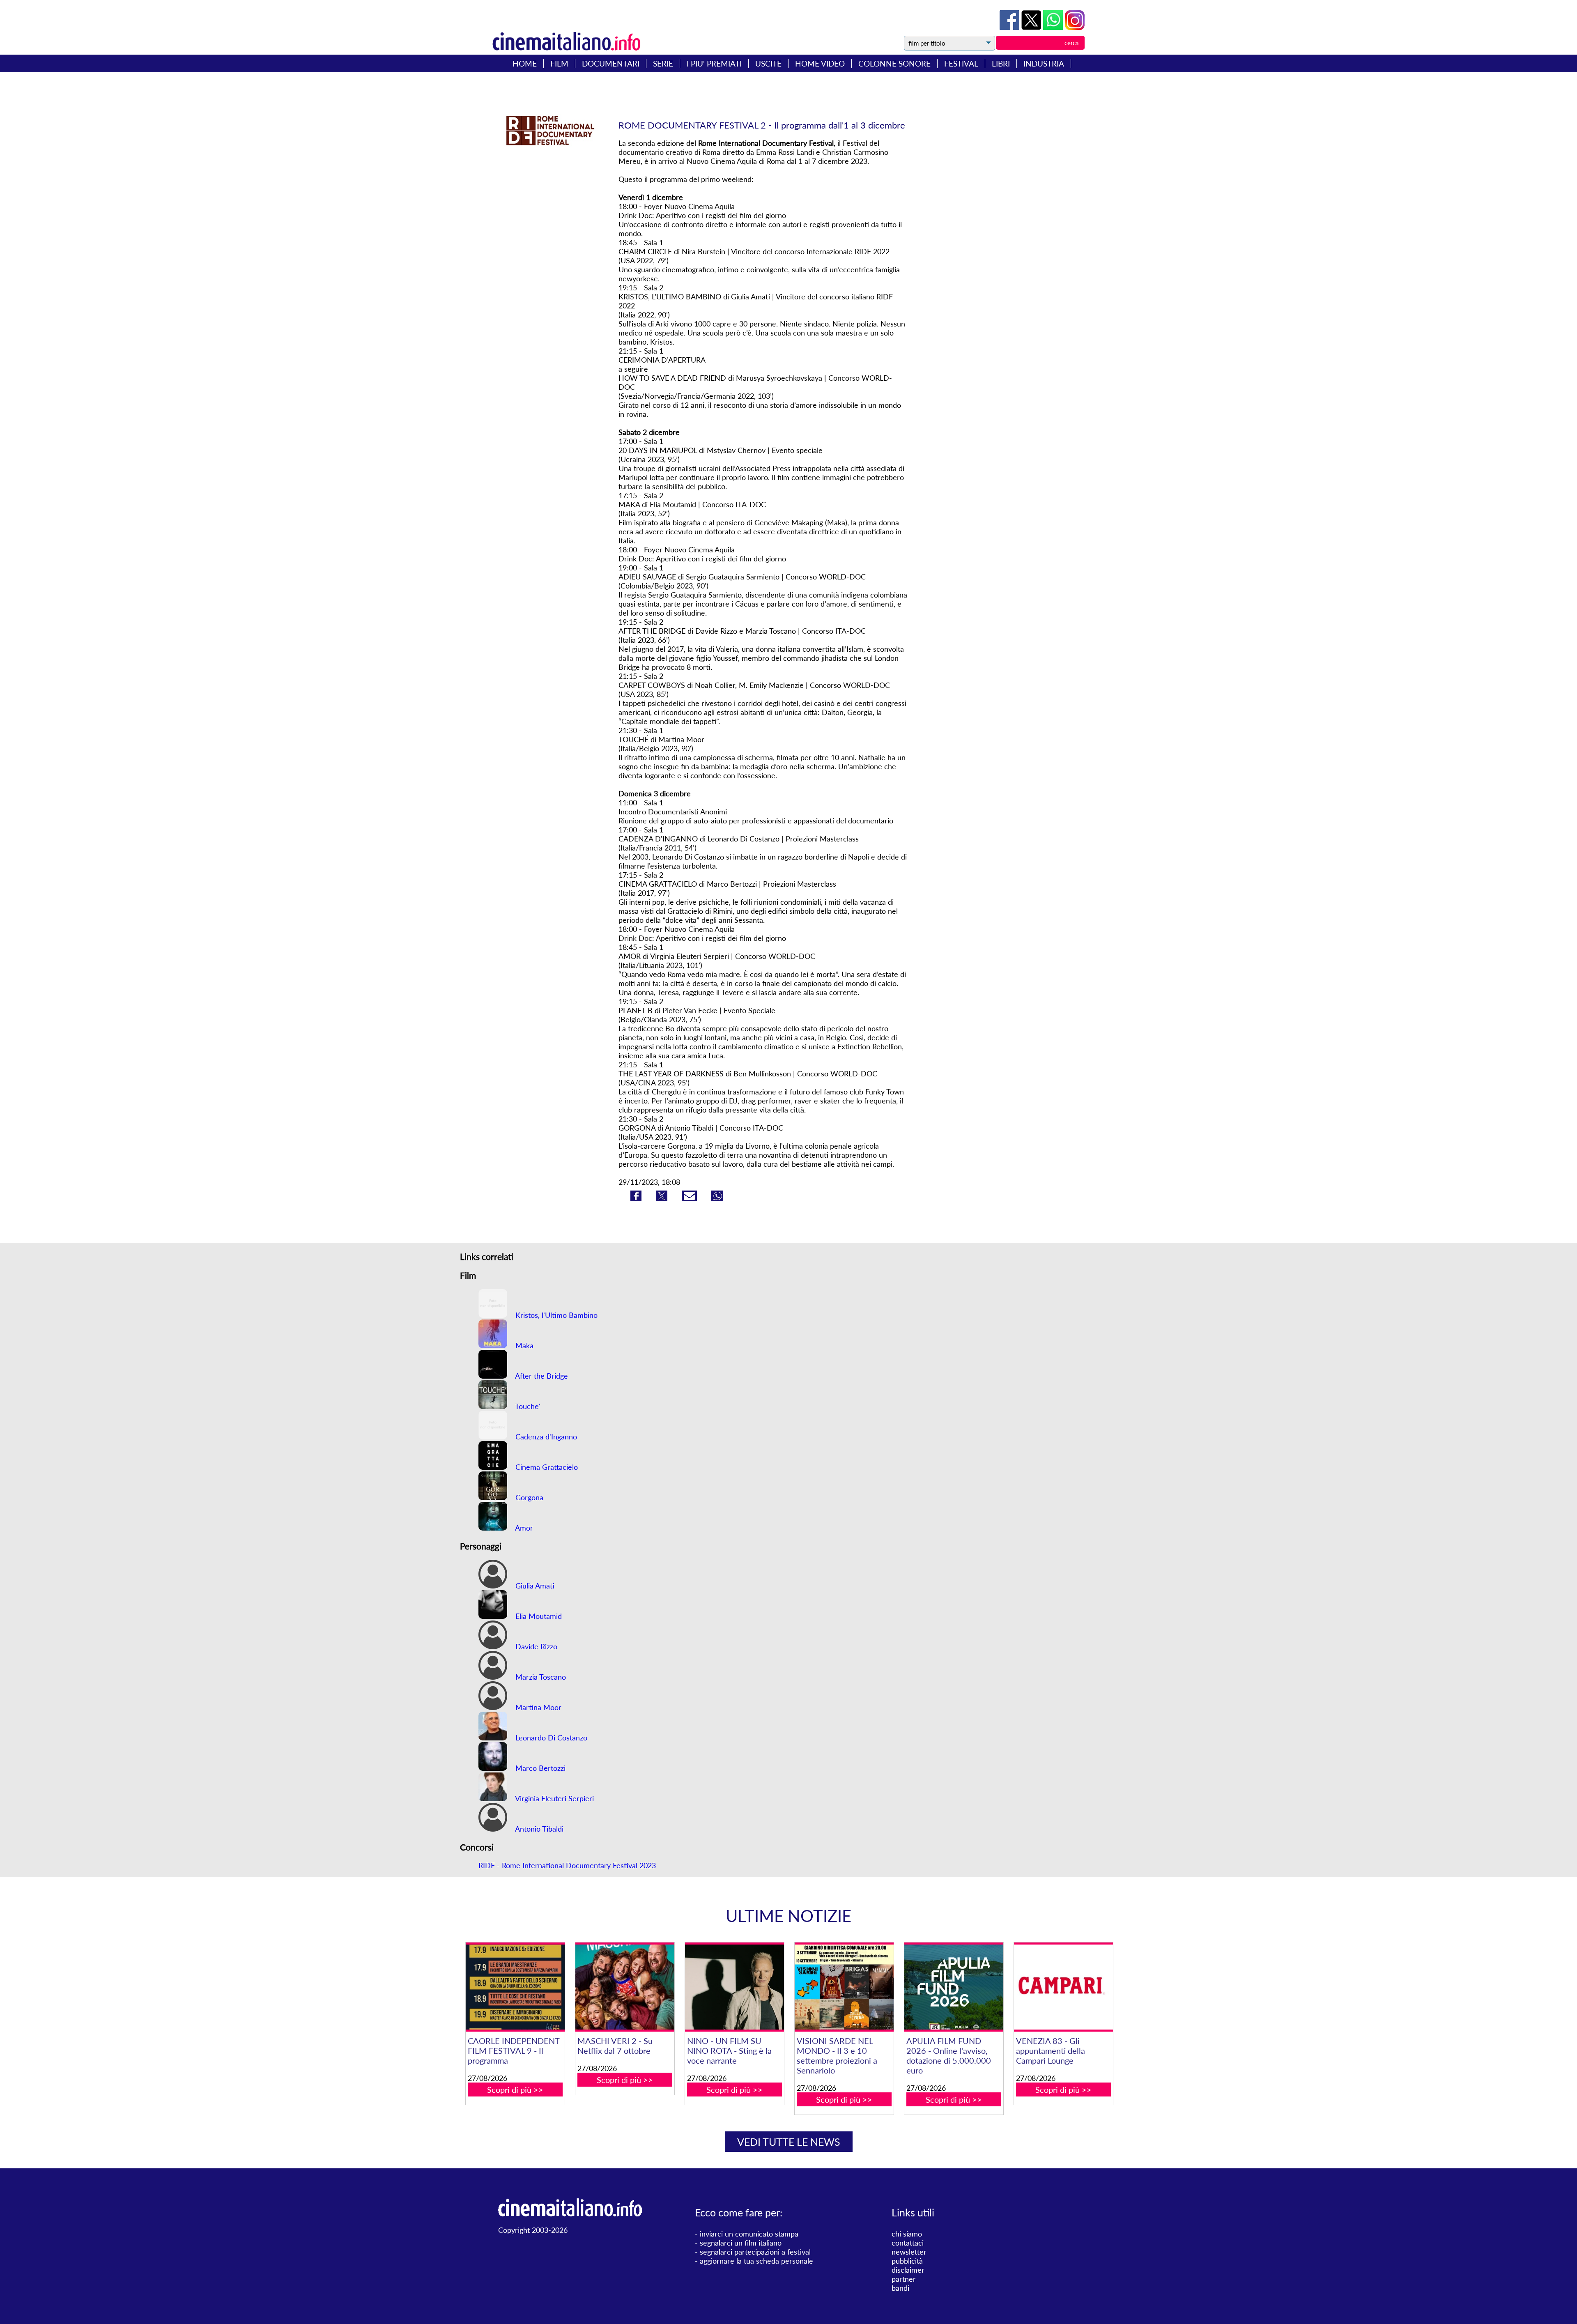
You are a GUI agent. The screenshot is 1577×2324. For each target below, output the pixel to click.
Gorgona (528, 1497)
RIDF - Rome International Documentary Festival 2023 (567, 1865)
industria (1044, 63)
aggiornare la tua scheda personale (756, 2261)
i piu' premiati (714, 63)
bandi (900, 2288)
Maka (523, 1345)
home (525, 63)
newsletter (909, 2252)
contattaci (908, 2243)
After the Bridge (541, 1376)
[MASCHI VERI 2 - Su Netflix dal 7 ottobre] (625, 1987)
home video (820, 63)
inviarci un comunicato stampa (749, 2234)
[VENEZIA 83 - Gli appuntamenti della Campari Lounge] (1063, 1987)
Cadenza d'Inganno (545, 1437)
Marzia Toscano (540, 1677)
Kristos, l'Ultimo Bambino (555, 1315)
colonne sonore (894, 63)
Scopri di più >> (515, 2090)
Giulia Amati (534, 1586)
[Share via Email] (690, 1198)
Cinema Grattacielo (546, 1467)
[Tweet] (1032, 27)
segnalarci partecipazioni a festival (755, 2252)
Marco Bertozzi (539, 1768)
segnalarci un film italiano (741, 2243)
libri (1001, 63)
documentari (611, 63)
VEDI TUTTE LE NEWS (789, 2142)
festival (961, 63)
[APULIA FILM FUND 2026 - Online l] (954, 1987)
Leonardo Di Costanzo (550, 1738)
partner (904, 2279)
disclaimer (908, 2270)
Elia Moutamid (538, 1616)
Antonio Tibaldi (538, 1829)
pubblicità (907, 2261)
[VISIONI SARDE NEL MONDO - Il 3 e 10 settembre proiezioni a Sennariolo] (844, 1987)
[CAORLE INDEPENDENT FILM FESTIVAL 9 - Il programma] (515, 1987)
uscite (768, 63)
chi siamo (907, 2234)
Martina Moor (537, 1707)
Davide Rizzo (535, 1646)
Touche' (527, 1406)
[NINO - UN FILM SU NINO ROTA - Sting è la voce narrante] (734, 1987)
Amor (523, 1528)
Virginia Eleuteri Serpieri (554, 1798)
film (559, 63)
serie (663, 63)
